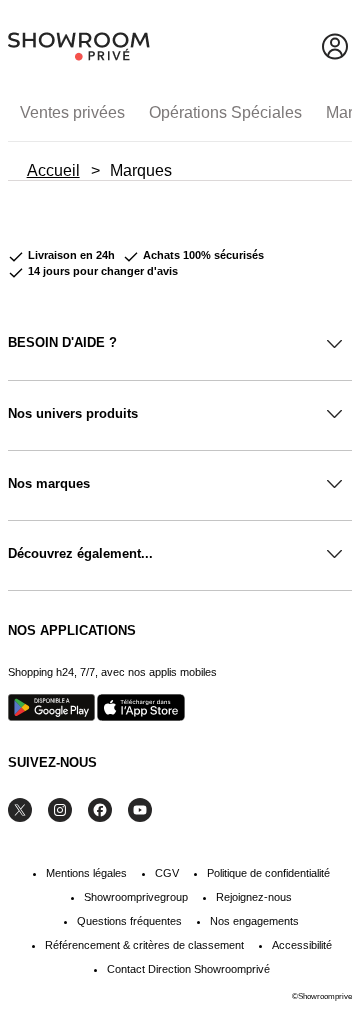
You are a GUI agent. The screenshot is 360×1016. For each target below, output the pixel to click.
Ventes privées (72, 112)
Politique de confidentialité (268, 873)
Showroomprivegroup (136, 897)
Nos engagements (254, 921)
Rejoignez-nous (254, 897)
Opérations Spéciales (225, 112)
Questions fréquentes (129, 921)
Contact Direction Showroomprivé (188, 969)
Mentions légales (86, 873)
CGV (167, 873)
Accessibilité (302, 945)
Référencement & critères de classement (144, 945)
